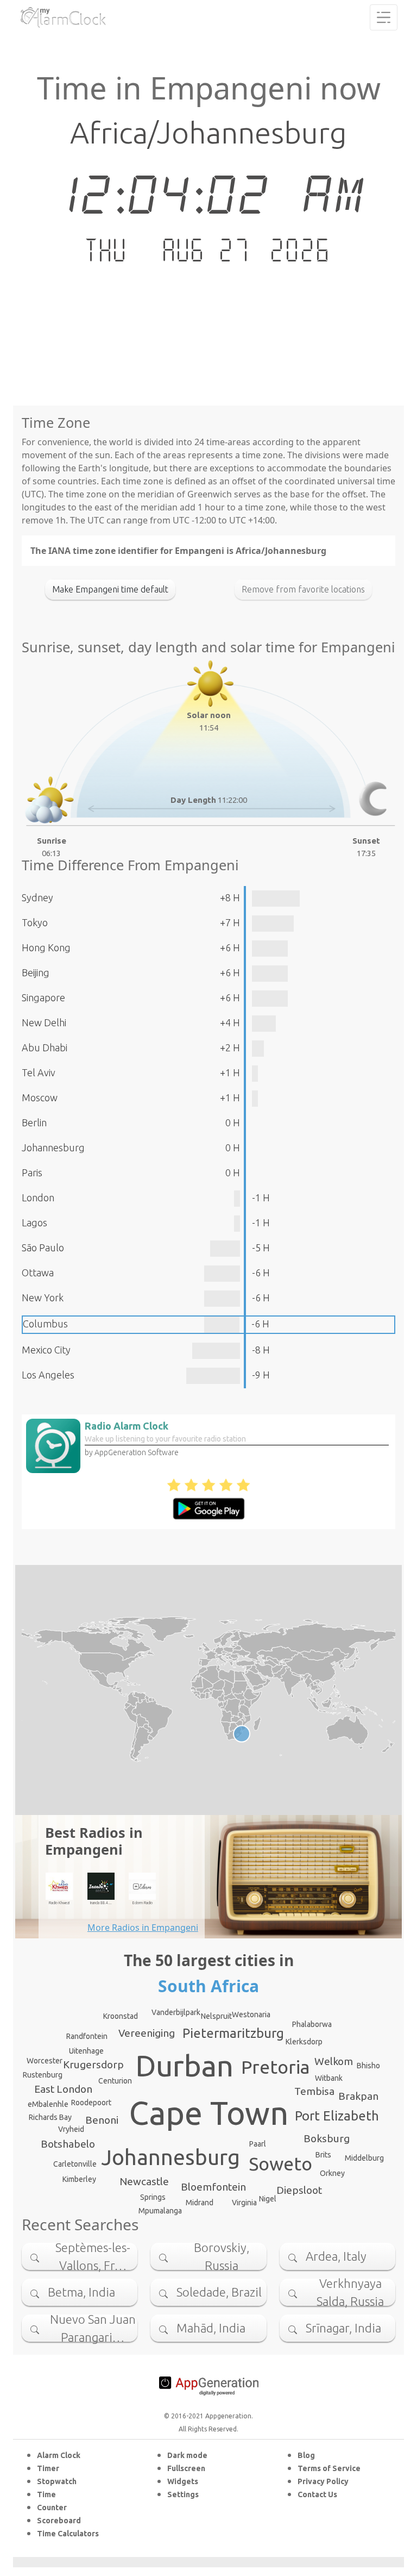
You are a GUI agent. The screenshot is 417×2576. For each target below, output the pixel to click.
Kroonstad (121, 2016)
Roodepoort (91, 2103)
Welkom (334, 2061)
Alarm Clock (59, 2455)
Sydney (37, 897)
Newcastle (144, 2181)
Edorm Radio (143, 1903)
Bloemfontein (213, 2187)
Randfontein (87, 2036)
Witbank (329, 2078)
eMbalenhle (48, 2104)
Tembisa (314, 2091)
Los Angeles (48, 1375)
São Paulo (43, 1248)
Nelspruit (216, 2016)
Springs (153, 2197)
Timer (48, 2468)
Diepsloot (299, 2190)
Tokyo (35, 922)
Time (46, 2494)
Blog (306, 2455)
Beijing (36, 972)
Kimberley (79, 2179)
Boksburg (327, 2138)
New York (43, 1298)
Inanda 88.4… (101, 1903)
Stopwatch (57, 2481)
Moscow (40, 1097)
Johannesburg (53, 1147)
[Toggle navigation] (384, 17)
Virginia (244, 2203)
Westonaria (251, 2014)
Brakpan (358, 2096)
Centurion (115, 2081)
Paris (32, 1172)
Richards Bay (50, 2117)
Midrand (200, 2203)
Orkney (332, 2173)
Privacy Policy (323, 2481)
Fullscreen (186, 2468)
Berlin (34, 1122)
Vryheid (71, 2129)
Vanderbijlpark (176, 2012)
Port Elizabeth (337, 2116)
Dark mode (187, 2455)
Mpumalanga (160, 2211)
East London (63, 2089)
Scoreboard (59, 2521)
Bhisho (368, 2066)
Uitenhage (86, 2051)
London (38, 1197)
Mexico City (46, 1350)
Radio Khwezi (59, 1903)
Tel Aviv (39, 1072)
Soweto (280, 2163)
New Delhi (44, 1022)
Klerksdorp (304, 2042)
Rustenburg (43, 2075)
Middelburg (364, 2158)
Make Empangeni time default (110, 589)
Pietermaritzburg (233, 2033)
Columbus (45, 1324)
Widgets (183, 2481)
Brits (323, 2155)
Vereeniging (147, 2033)
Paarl (258, 2144)
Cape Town (209, 2113)
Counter (52, 2508)
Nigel (268, 2199)
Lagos (34, 1222)
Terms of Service (329, 2468)
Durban (184, 2066)
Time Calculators (68, 2534)
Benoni (102, 2120)
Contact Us (317, 2494)
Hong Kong (46, 947)
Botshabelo (68, 2144)
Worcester (45, 2061)
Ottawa (38, 1273)
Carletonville (75, 2164)
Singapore (43, 997)
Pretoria (276, 2067)
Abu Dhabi (45, 1047)
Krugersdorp (93, 2064)
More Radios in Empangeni (143, 1928)
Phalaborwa (312, 2024)
